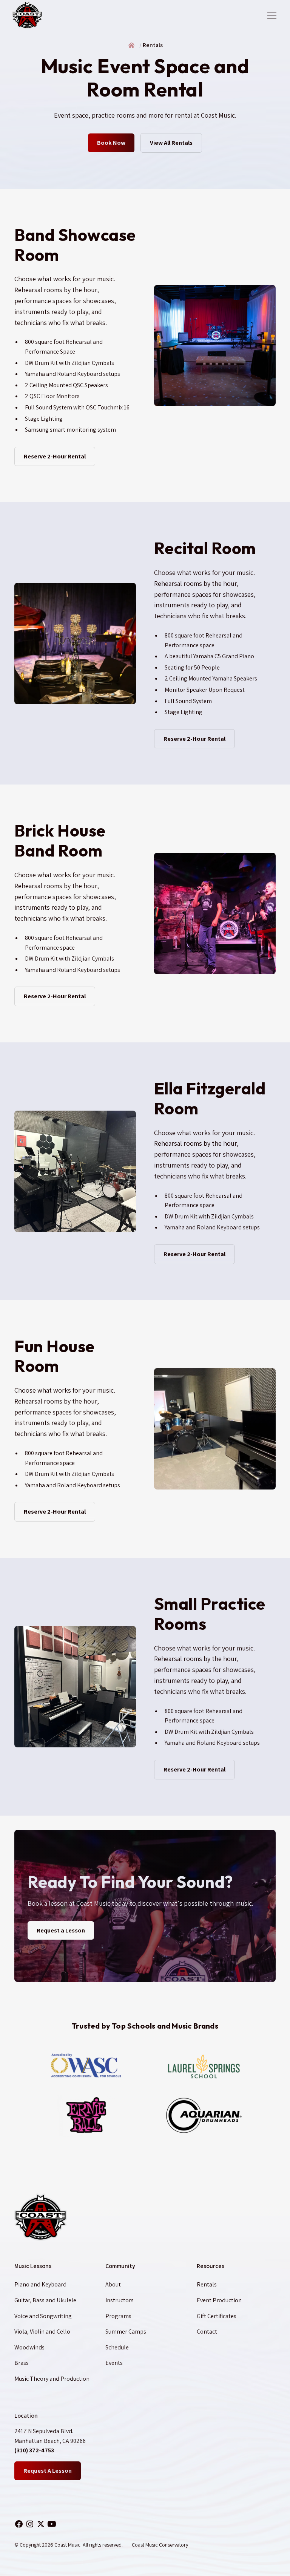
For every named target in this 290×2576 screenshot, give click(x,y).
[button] (270, 15)
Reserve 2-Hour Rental (55, 456)
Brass (22, 2363)
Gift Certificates (217, 2316)
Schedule (117, 2347)
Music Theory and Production (52, 2379)
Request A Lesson (48, 2471)
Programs (118, 2316)
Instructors (120, 2300)
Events (114, 2363)
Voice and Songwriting (43, 2316)
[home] (27, 15)
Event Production (219, 2300)
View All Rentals (171, 143)
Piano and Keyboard (40, 2284)
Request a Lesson (61, 1930)
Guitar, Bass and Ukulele (45, 2300)
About (113, 2284)
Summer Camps (126, 2332)
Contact (207, 2332)
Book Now (111, 143)
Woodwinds (29, 2347)
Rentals (207, 2284)
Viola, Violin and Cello (42, 2332)
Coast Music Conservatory (160, 2545)
